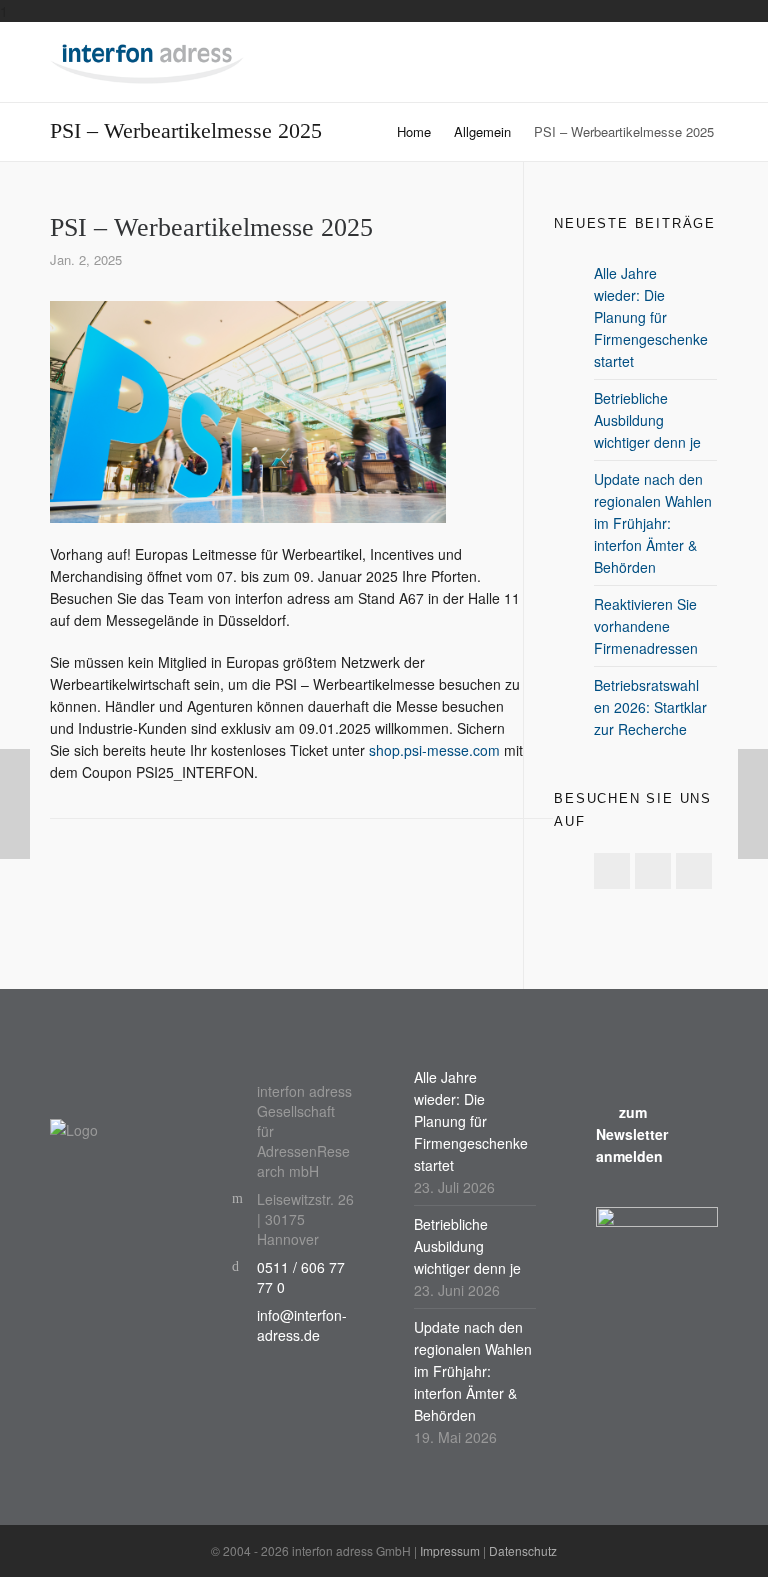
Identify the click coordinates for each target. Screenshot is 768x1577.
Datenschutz (523, 1550)
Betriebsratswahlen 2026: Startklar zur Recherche (650, 707)
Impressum (450, 1550)
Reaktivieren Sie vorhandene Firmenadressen (646, 626)
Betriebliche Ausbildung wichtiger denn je (647, 420)
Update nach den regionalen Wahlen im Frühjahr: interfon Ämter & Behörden (653, 523)
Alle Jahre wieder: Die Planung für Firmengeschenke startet (651, 317)
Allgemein (482, 131)
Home (414, 131)
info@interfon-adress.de (302, 1325)
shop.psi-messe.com (434, 750)
